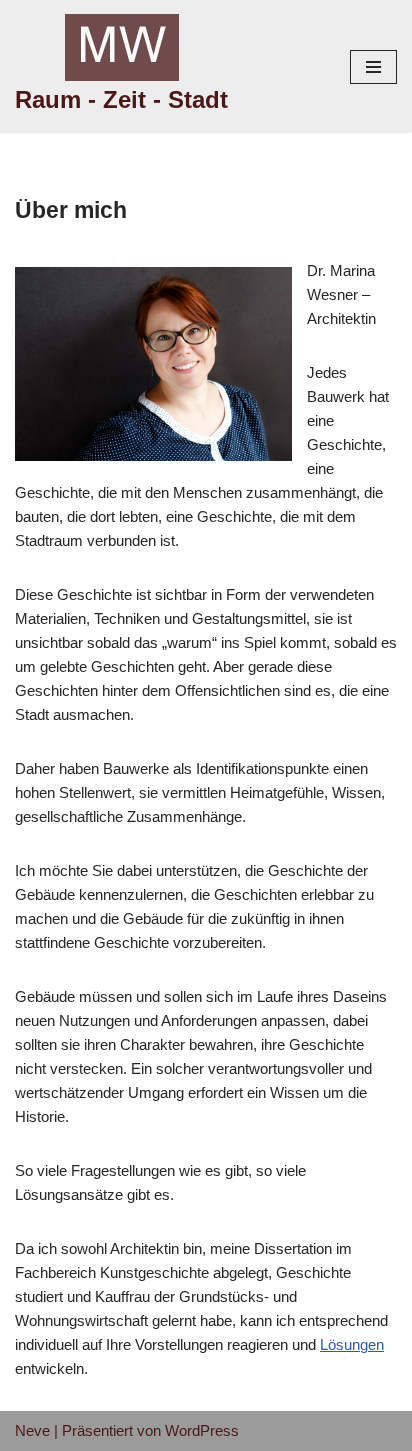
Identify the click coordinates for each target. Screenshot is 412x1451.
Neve (32, 1430)
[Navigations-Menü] (373, 67)
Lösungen (352, 1344)
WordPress (202, 1430)
